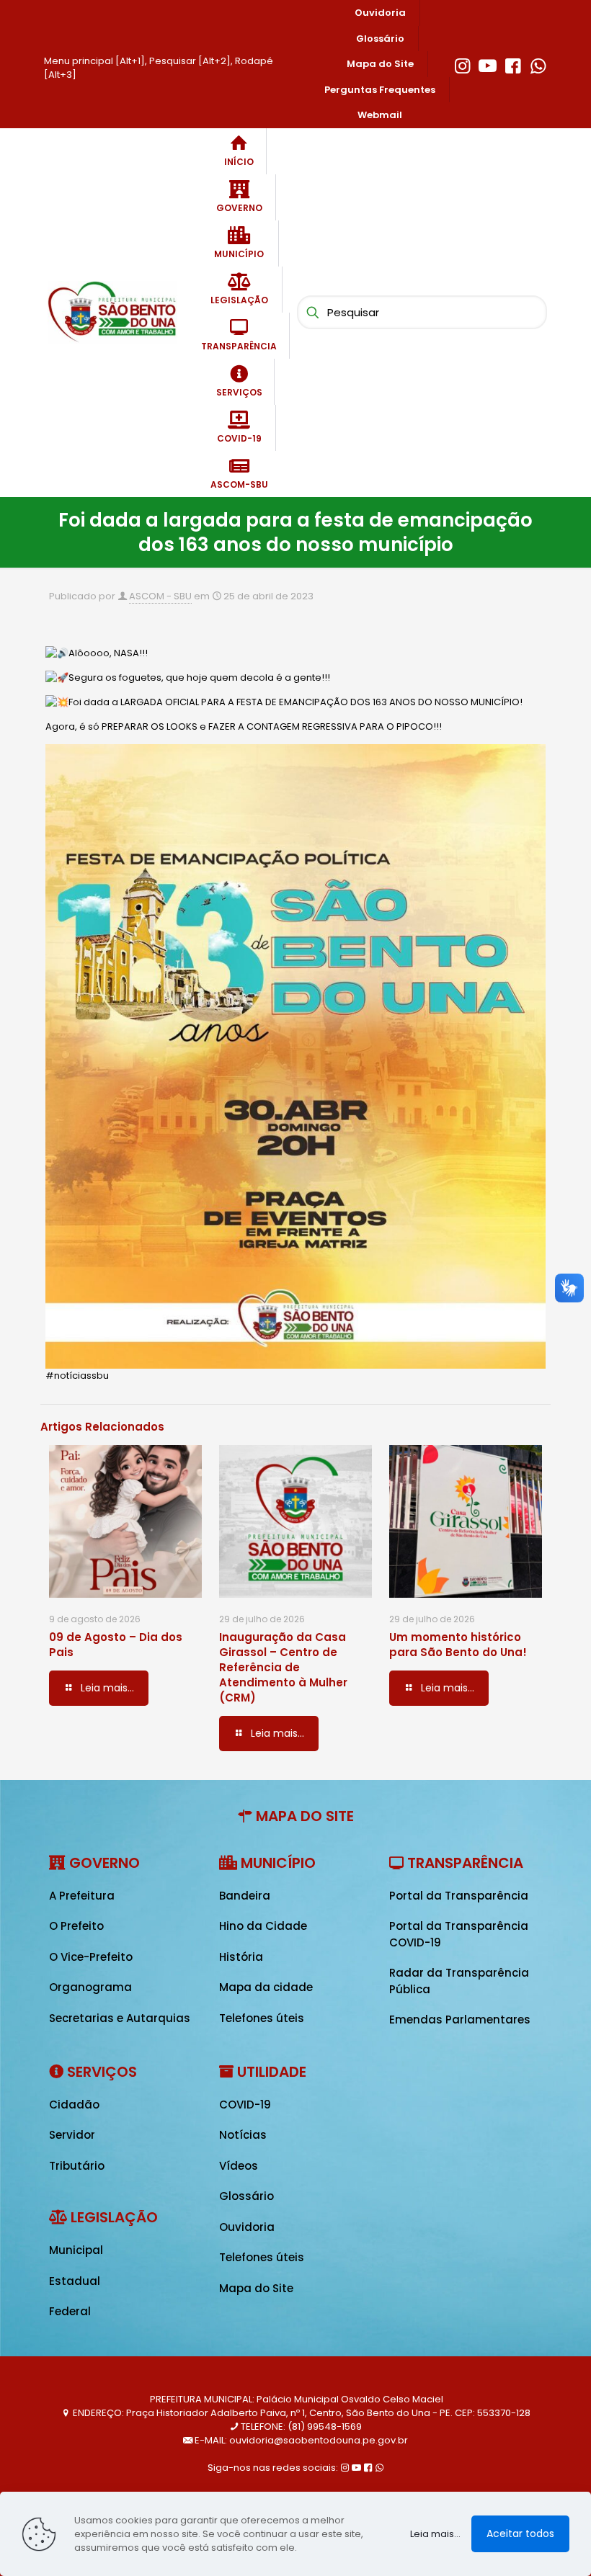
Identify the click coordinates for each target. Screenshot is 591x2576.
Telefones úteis (262, 2018)
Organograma (90, 1987)
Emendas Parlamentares (460, 2020)
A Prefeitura (82, 1896)
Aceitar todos (520, 2533)
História (241, 1957)
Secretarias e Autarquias (120, 2018)
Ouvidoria (247, 2227)
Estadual (75, 2281)
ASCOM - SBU (160, 596)
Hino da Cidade (263, 1926)
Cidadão (74, 2105)
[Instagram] (462, 64)
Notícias (243, 2135)
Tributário (77, 2166)
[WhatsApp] (538, 64)
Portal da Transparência (459, 1896)
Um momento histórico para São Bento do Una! (458, 1645)
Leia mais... (435, 2534)
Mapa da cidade (266, 1987)
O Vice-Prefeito (91, 1957)
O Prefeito (76, 1926)
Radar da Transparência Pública (459, 1981)
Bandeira (245, 1896)
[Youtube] (488, 64)
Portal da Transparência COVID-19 (459, 1934)
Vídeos (239, 2166)
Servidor (72, 2135)
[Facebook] (513, 64)
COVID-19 (245, 2105)
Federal (70, 2311)
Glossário (246, 2196)
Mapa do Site (256, 2288)
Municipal (76, 2250)
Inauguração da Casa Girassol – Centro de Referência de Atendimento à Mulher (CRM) (283, 1667)
